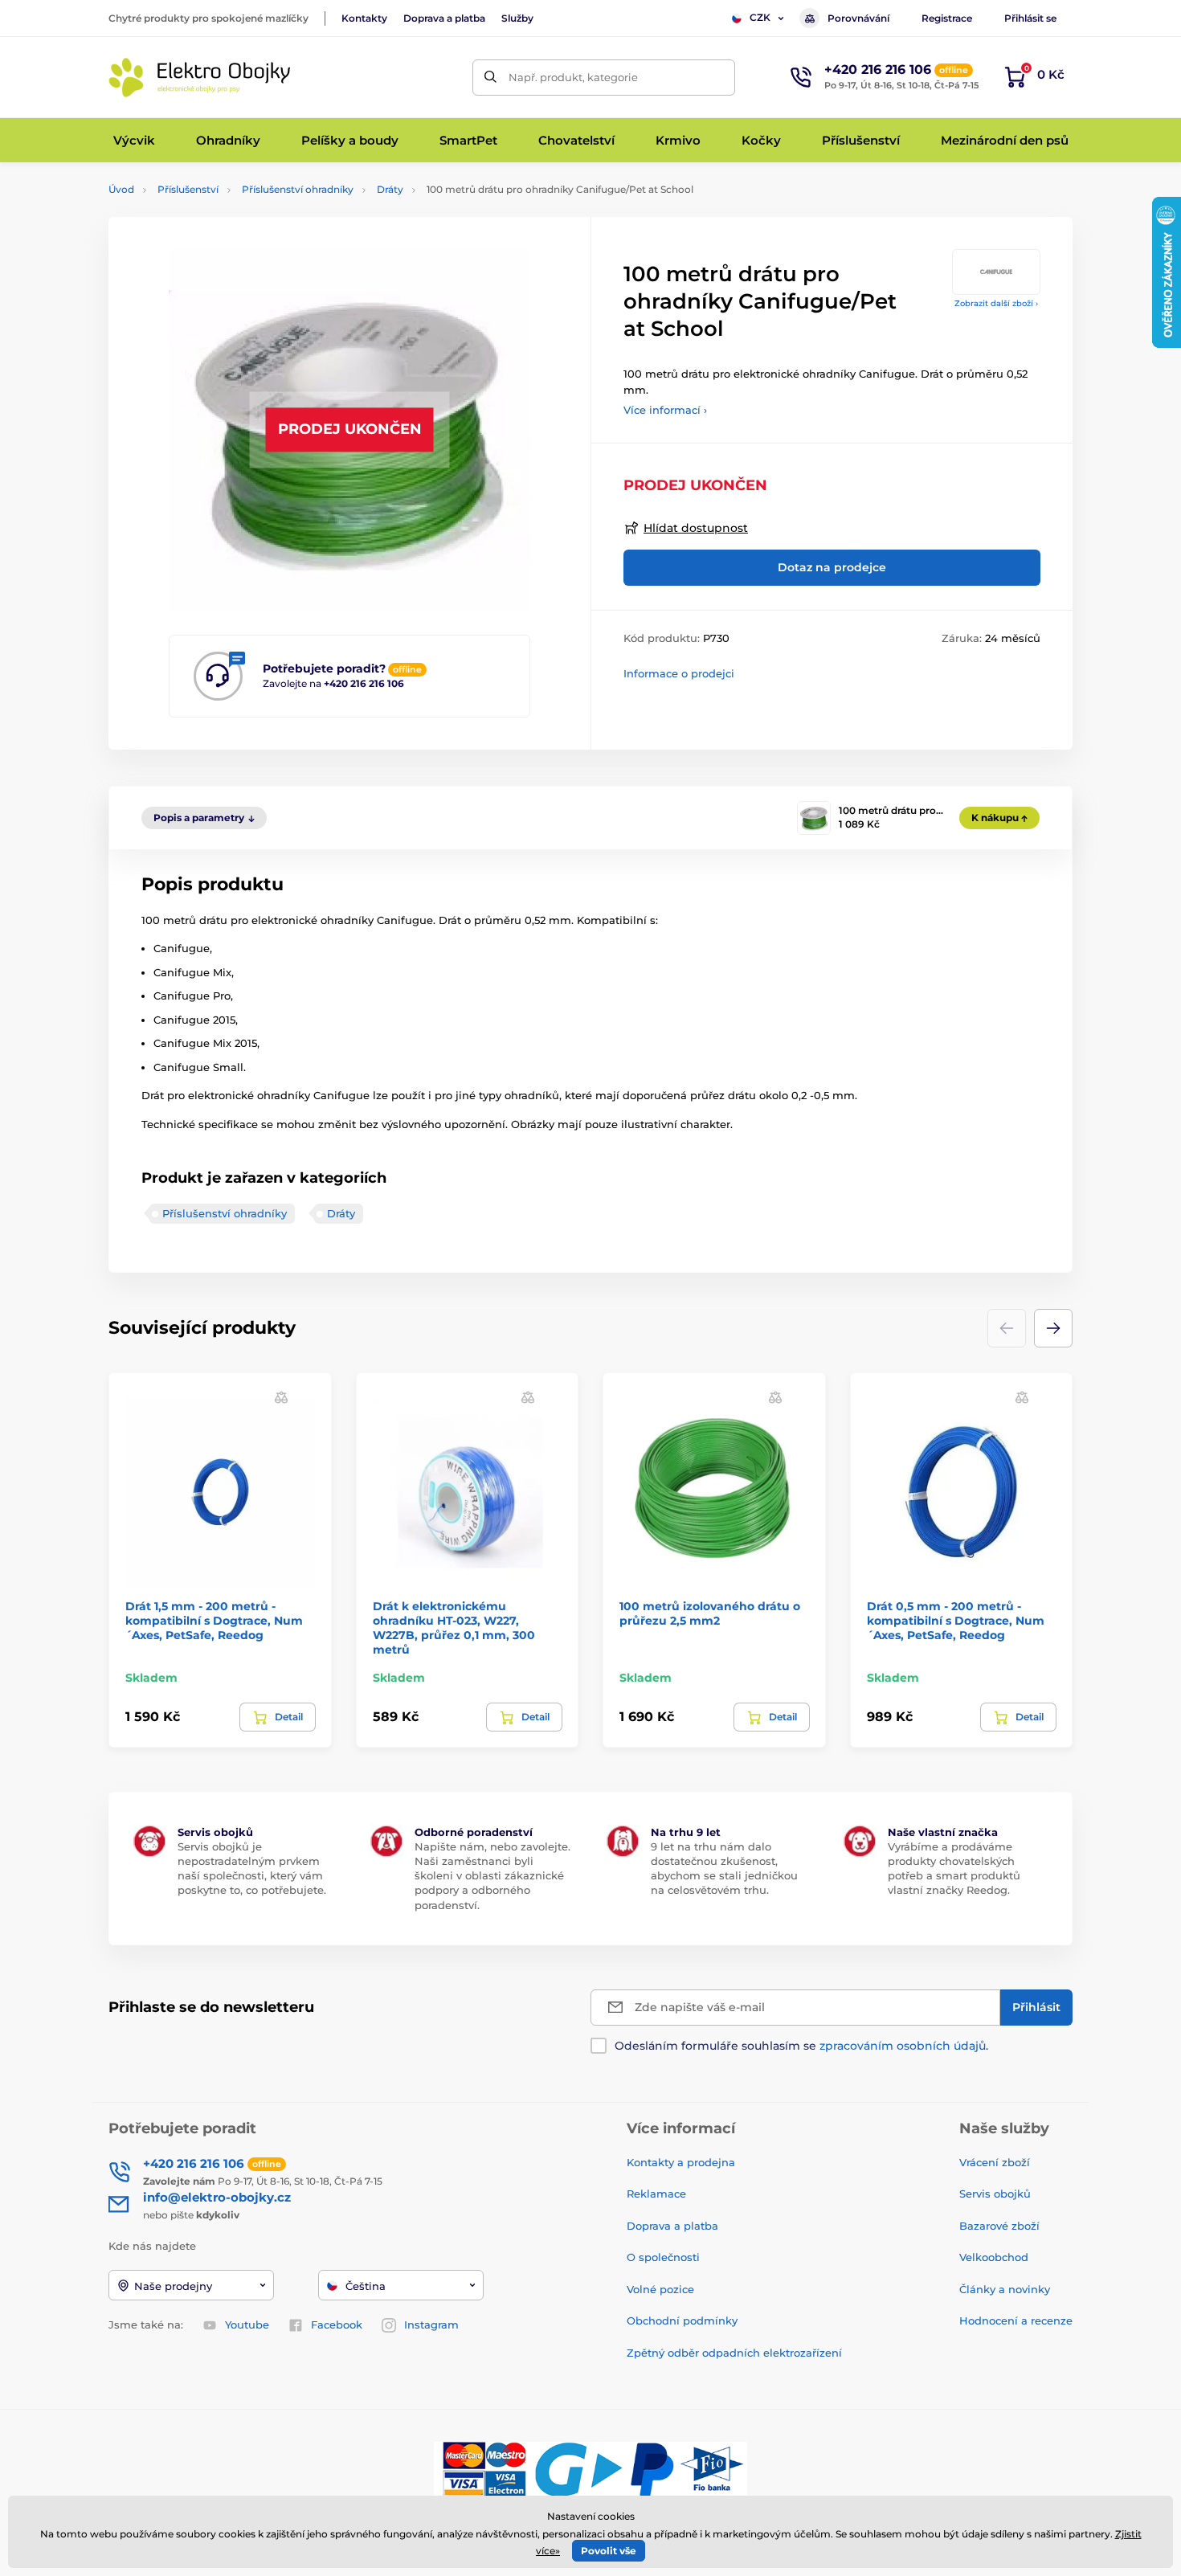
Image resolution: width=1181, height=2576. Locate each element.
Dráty (390, 189)
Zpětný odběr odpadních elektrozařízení (734, 2353)
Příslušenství (188, 189)
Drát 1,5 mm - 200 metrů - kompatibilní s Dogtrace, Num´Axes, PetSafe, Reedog (214, 1621)
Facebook (337, 2325)
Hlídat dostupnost (696, 528)
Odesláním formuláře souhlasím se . (801, 2046)
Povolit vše (609, 2551)
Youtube (247, 2325)
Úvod (121, 189)
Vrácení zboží (995, 2162)
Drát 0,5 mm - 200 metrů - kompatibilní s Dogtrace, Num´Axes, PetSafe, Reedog (956, 1621)
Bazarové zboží (999, 2226)
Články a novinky (1005, 2289)
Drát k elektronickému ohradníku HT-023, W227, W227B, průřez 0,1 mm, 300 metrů (454, 1628)
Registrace (947, 18)
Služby (517, 18)
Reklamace (656, 2194)
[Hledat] (490, 78)
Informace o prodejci (679, 673)
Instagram (431, 2325)
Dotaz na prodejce (832, 567)
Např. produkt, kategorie (573, 77)
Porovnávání (858, 18)
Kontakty (364, 18)
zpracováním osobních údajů (903, 2046)
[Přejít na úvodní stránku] (201, 78)
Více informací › (665, 410)
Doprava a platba (444, 18)
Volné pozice (660, 2289)
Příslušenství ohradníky (298, 189)
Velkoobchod (994, 2257)
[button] (1053, 1328)
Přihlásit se (1030, 18)
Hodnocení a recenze (1016, 2320)
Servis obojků (995, 2194)
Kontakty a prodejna (681, 2162)
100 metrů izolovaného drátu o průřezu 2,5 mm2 (710, 1613)
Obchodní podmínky (682, 2320)
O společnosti (663, 2257)
